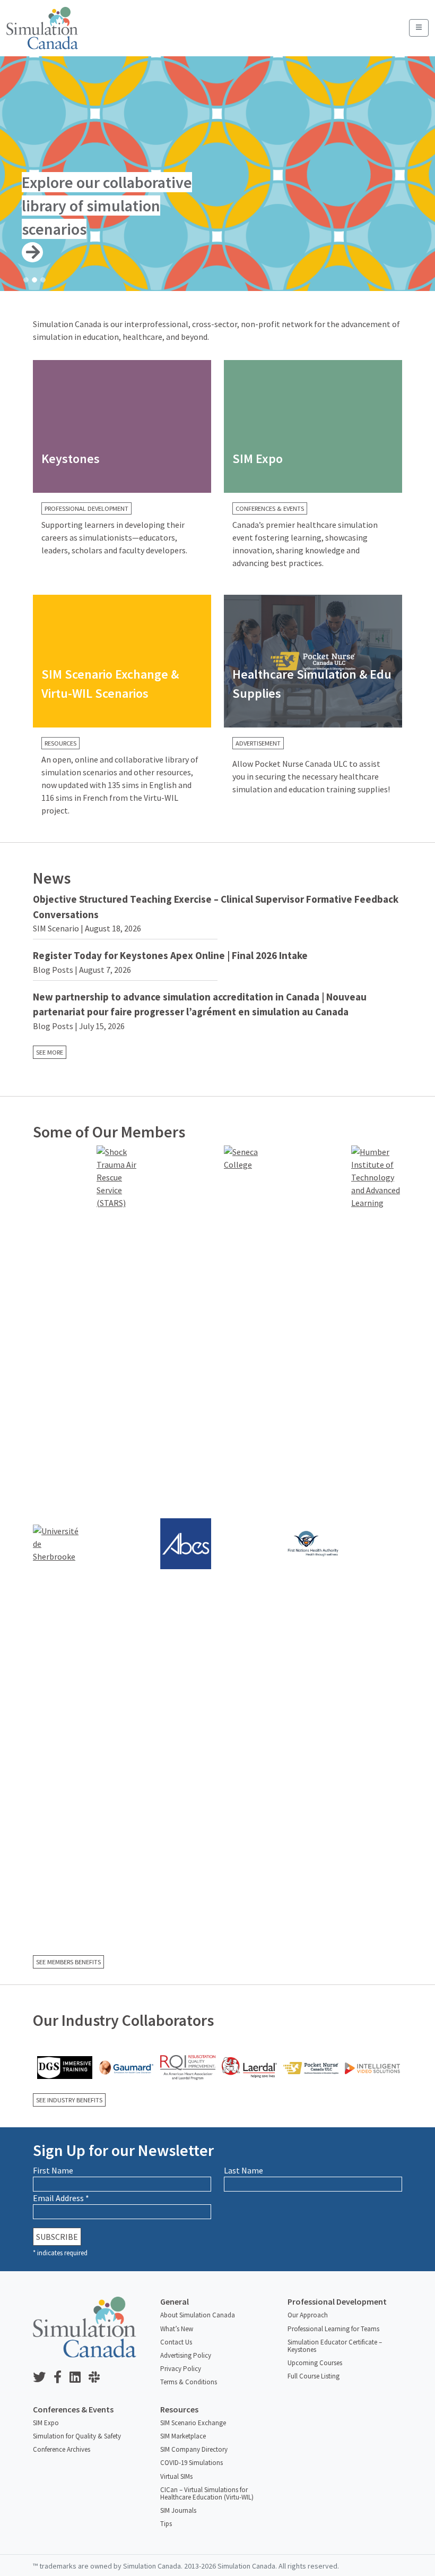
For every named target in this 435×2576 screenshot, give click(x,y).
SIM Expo (46, 2423)
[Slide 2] (34, 280)
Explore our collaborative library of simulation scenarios (107, 206)
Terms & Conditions (189, 2382)
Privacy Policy (181, 2369)
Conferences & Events (270, 508)
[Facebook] (62, 2378)
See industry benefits (69, 2100)
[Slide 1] (26, 280)
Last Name (243, 2170)
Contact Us (176, 2342)
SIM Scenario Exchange (193, 2423)
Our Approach (308, 2315)
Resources (60, 743)
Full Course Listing (314, 2376)
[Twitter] (43, 2378)
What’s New (177, 2329)
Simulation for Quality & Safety (77, 2436)
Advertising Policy (186, 2355)
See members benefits (68, 1962)
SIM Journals (178, 2510)
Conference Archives (62, 2449)
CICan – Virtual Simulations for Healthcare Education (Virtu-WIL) (207, 2493)
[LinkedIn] (79, 2378)
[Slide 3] (43, 280)
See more (50, 1052)
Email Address (61, 2198)
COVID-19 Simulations (192, 2463)
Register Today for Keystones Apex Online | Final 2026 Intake (170, 955)
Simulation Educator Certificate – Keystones (335, 2346)
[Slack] (98, 2378)
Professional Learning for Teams (333, 2329)
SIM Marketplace (183, 2436)
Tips (166, 2524)
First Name (53, 2170)
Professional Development (86, 508)
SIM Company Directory (194, 2449)
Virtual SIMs (176, 2476)
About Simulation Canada (198, 2315)
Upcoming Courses (315, 2363)
